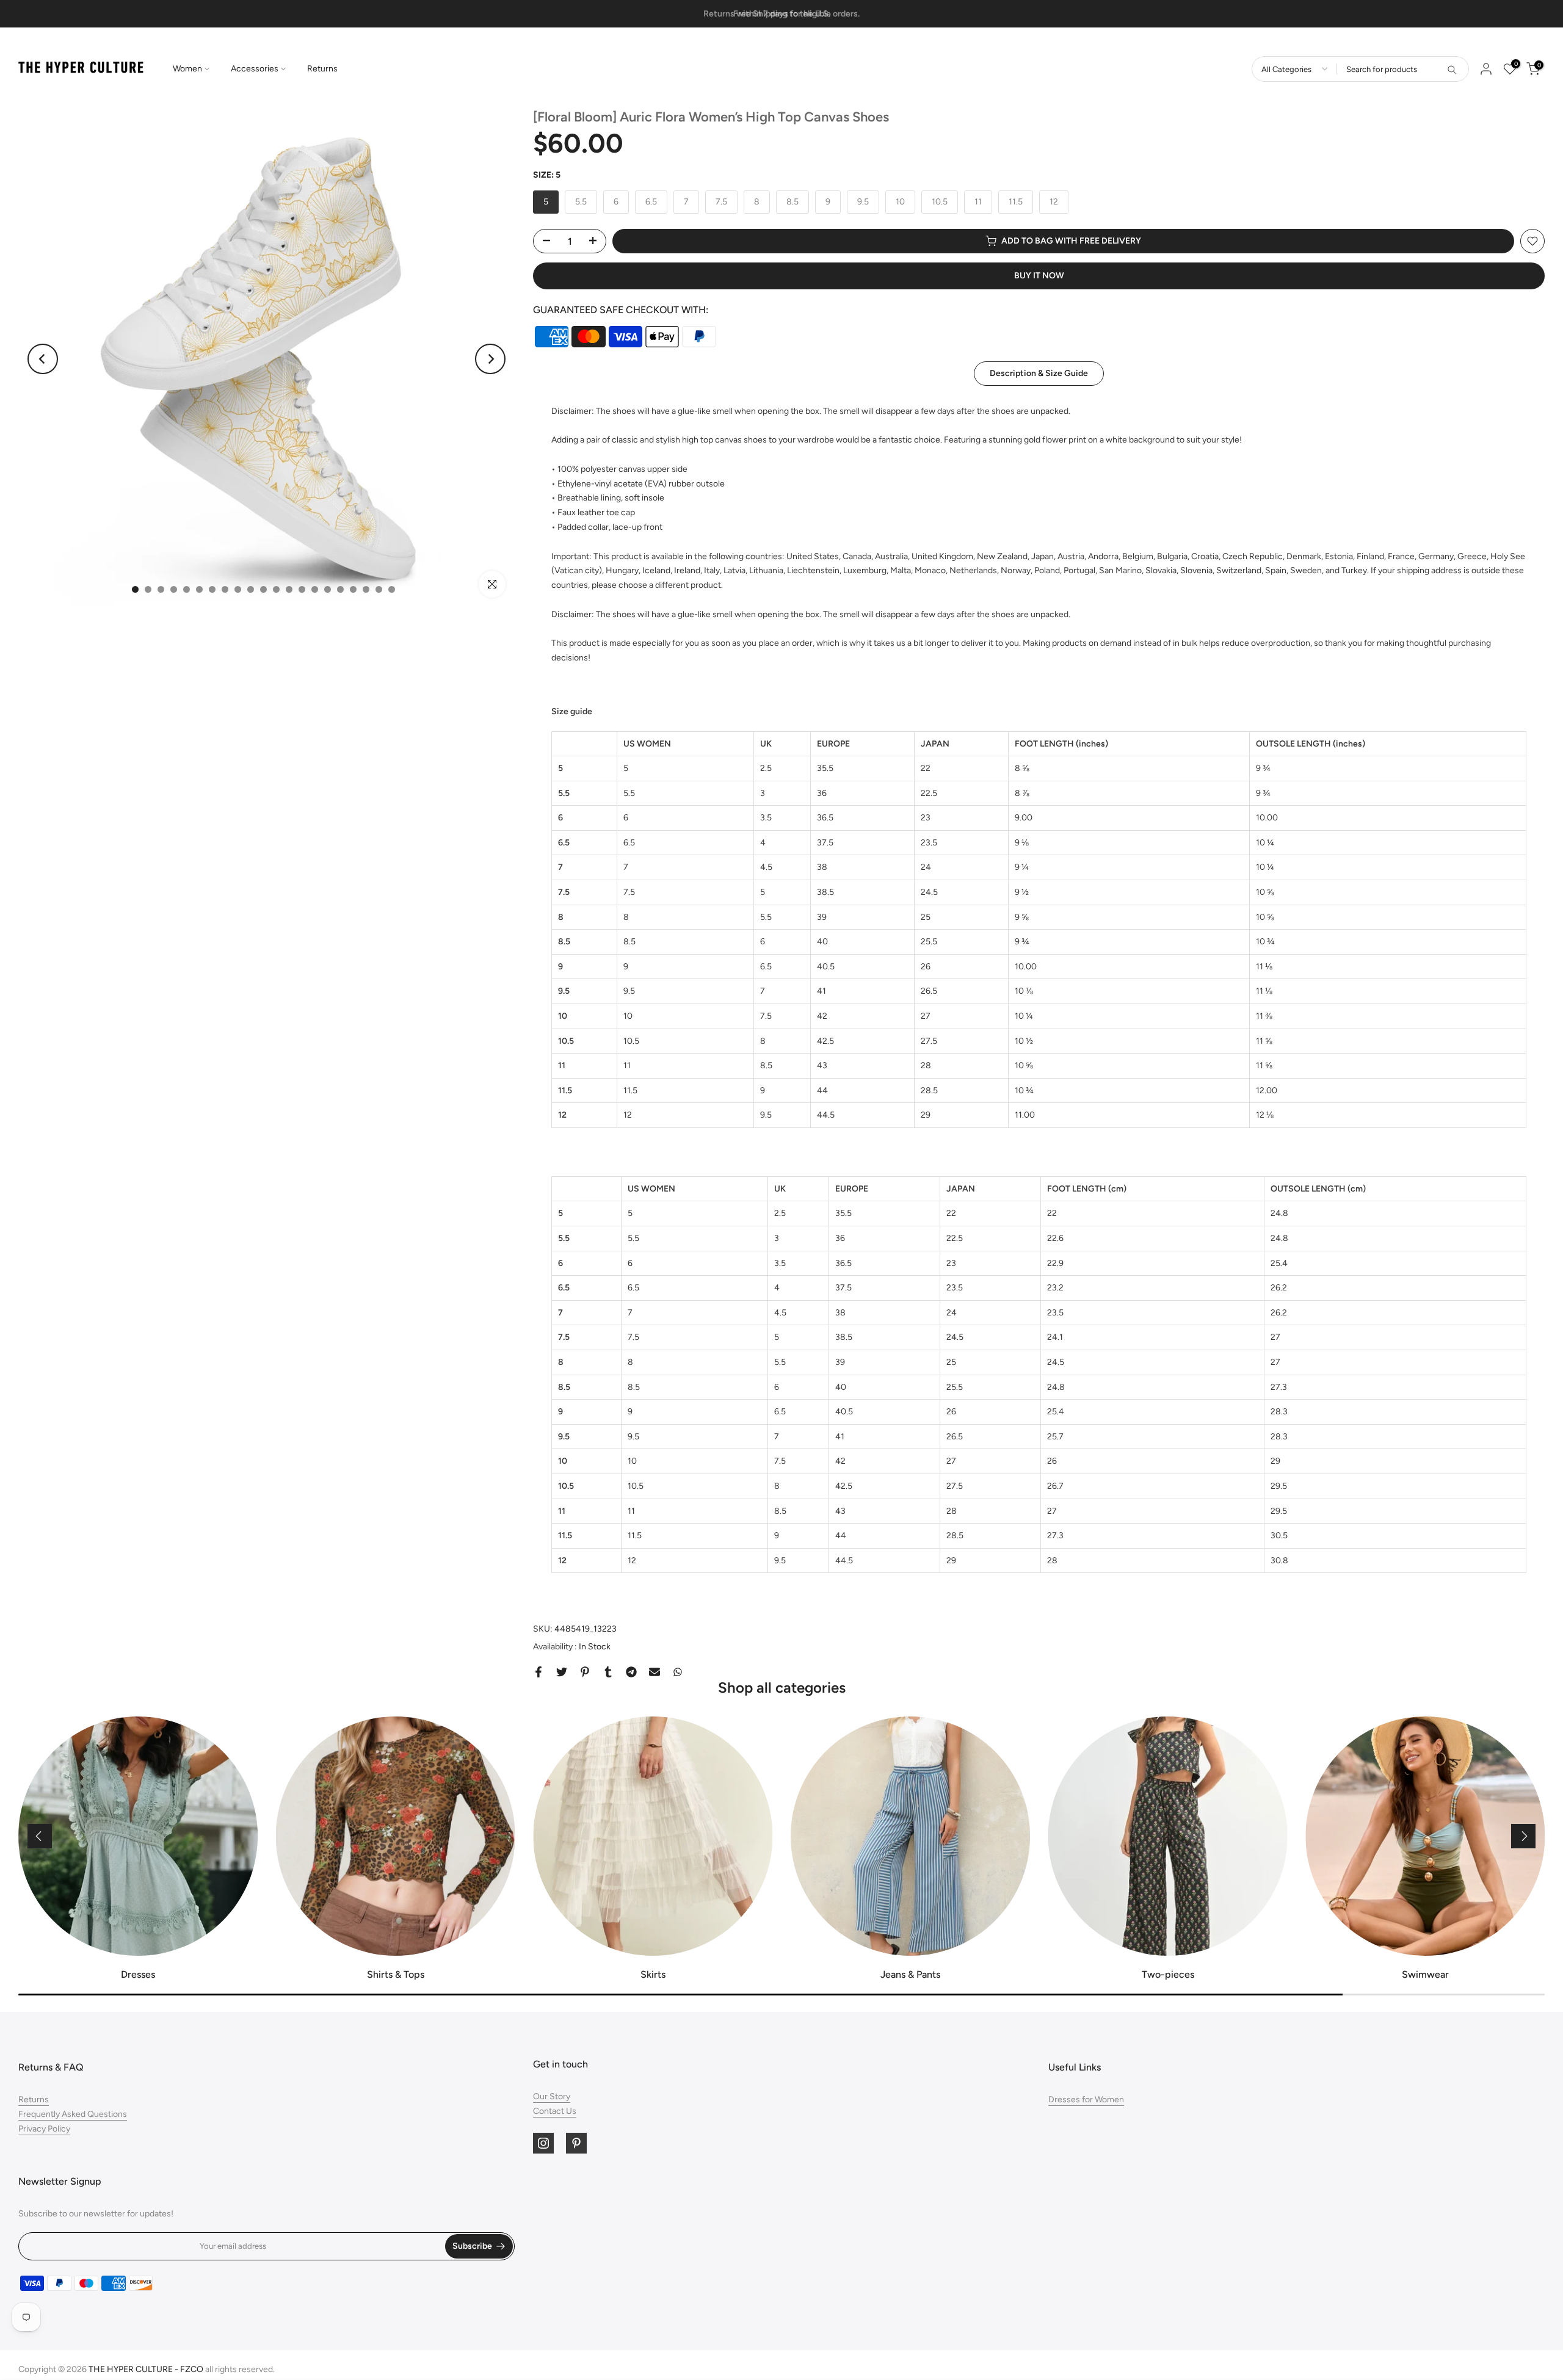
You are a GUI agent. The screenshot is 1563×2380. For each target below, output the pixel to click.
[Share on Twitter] (562, 1672)
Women (187, 69)
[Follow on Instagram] (543, 2143)
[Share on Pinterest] (585, 1672)
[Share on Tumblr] (608, 1672)
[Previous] (43, 359)
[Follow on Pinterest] (576, 2143)
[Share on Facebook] (539, 1672)
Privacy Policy (44, 2129)
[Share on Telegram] (631, 1672)
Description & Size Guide (1039, 373)
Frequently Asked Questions (73, 2114)
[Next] (490, 359)
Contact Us (555, 2111)
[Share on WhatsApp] (678, 1672)
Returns (322, 69)
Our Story (552, 2096)
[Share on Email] (655, 1672)
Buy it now (1039, 276)
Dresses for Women (1086, 2100)
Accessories (255, 69)
